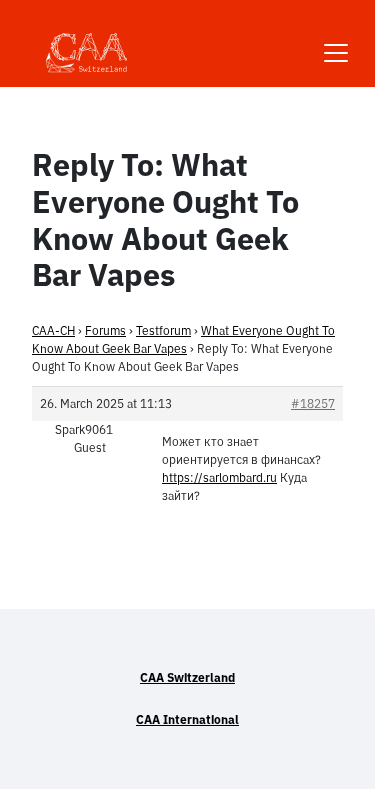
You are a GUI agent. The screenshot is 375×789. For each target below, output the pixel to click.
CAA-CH (53, 330)
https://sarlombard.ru (219, 477)
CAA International (187, 719)
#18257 (313, 403)
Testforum (163, 330)
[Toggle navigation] (336, 40)
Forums (105, 330)
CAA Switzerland (187, 677)
